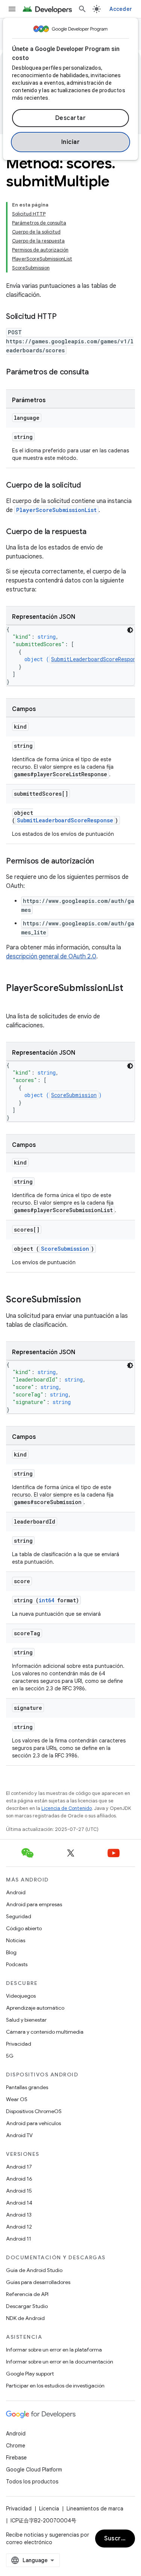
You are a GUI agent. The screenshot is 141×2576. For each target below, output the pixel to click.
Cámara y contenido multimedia (45, 2032)
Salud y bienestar (26, 2020)
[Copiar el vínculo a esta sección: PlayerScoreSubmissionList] (14, 1001)
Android (16, 1892)
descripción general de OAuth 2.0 (51, 956)
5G (10, 2056)
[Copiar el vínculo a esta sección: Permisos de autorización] (102, 862)
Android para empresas (34, 1904)
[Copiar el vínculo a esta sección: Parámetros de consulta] (96, 373)
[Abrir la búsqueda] (82, 9)
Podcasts (17, 1964)
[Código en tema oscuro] (130, 630)
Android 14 (19, 2203)
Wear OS (17, 2099)
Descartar (71, 118)
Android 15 (19, 2191)
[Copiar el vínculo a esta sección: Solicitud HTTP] (64, 317)
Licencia (49, 2509)
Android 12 (19, 2227)
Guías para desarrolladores (38, 2282)
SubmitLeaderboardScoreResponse (65, 820)
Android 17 (19, 2167)
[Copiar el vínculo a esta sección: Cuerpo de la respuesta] (94, 532)
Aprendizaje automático (35, 2008)
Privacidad (19, 2044)
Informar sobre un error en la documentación (60, 2362)
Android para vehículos (33, 2123)
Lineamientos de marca (95, 2509)
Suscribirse (120, 2539)
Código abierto (24, 1928)
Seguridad (19, 1916)
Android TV (19, 2135)
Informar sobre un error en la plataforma (54, 2350)
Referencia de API (27, 2294)
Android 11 (19, 2239)
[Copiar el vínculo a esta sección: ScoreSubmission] (88, 1300)
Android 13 (19, 2215)
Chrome (16, 2446)
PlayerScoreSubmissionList (56, 510)
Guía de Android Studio (34, 2270)
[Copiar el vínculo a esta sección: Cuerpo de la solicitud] (88, 486)
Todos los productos (32, 2482)
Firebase (16, 2458)
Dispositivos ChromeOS (34, 2111)
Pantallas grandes (27, 2087)
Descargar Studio (27, 2306)
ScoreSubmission (74, 1095)
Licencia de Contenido (67, 1808)
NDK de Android (25, 2318)
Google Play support (30, 2374)
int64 (46, 1600)
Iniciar (71, 142)
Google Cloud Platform (34, 2470)
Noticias (16, 1940)
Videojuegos (21, 1996)
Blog (11, 1952)
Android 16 (19, 2179)
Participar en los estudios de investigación (55, 2386)
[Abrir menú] (12, 9)
